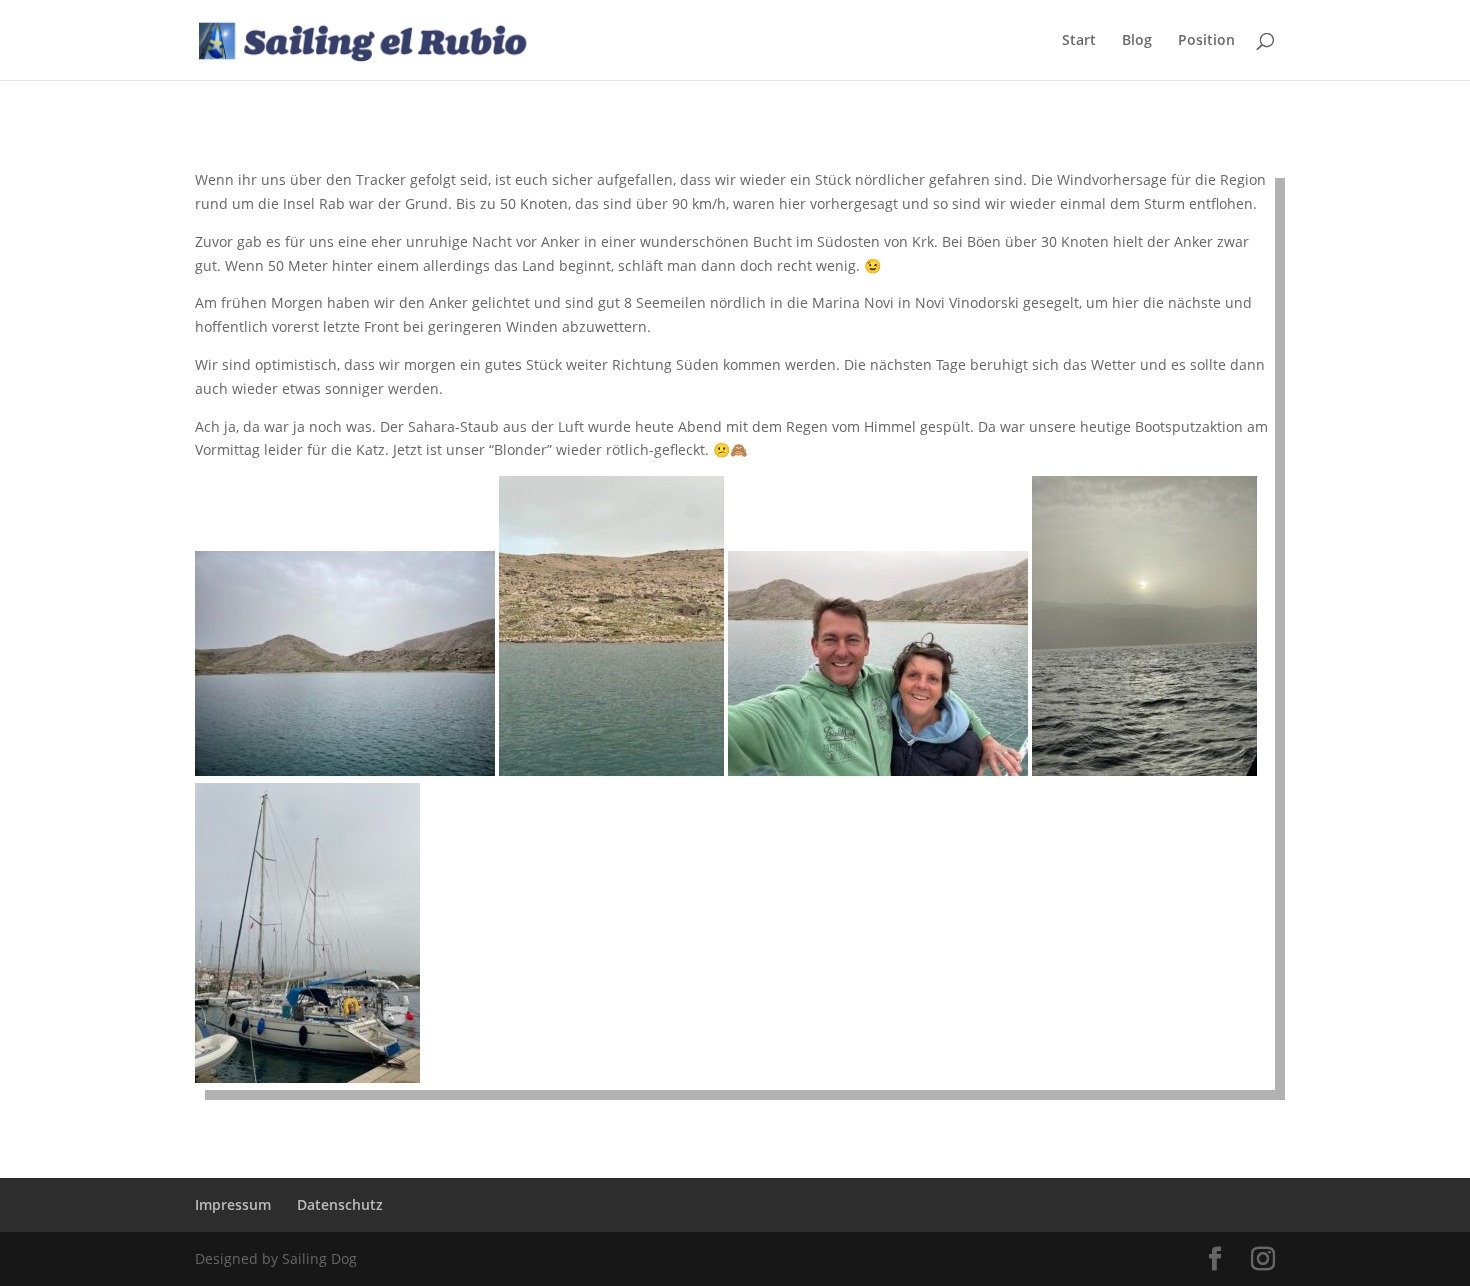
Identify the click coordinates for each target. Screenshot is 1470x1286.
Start (1079, 41)
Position (1206, 41)
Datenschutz (340, 1204)
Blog (1137, 41)
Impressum (233, 1204)
